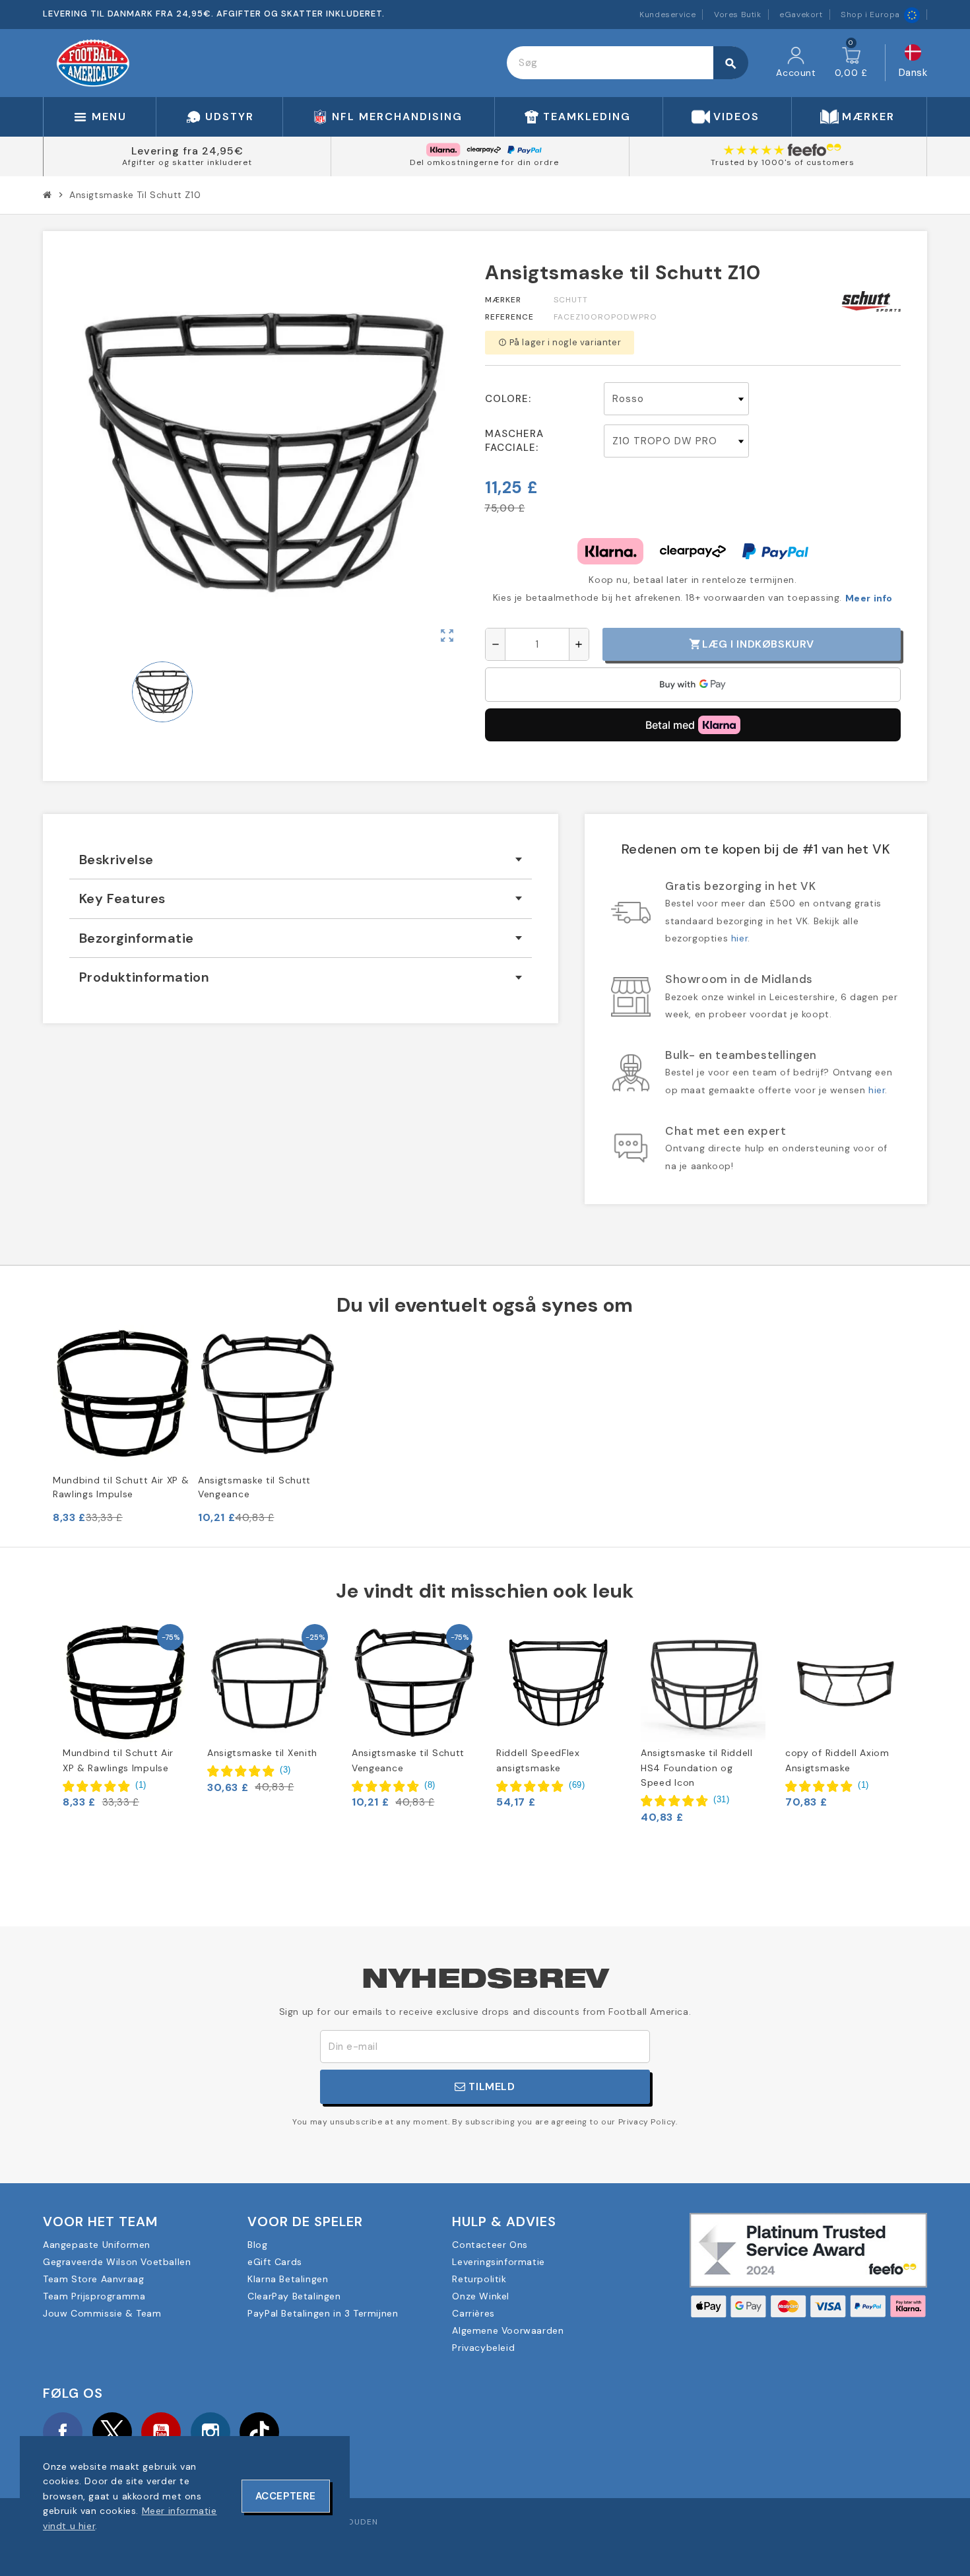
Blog (257, 2245)
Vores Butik (738, 15)
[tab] (301, 860)
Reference (509, 317)
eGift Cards (275, 2262)
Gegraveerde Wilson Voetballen (117, 2262)
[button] (105, 1785)
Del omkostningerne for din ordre (484, 162)
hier (739, 938)
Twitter (112, 2432)
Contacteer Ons (490, 2245)
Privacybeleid (483, 2348)
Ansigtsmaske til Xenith (262, 1753)
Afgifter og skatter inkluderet (187, 162)
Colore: (508, 399)
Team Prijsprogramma (94, 2296)
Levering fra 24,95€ (187, 151)
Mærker (503, 300)
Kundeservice (667, 15)
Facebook (63, 2432)
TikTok (259, 2432)
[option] (125, 1715)
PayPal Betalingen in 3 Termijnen (323, 2313)
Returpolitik (479, 2279)
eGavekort (801, 15)
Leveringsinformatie (498, 2262)
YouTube (161, 2432)
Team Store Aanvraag (93, 2279)
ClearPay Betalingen (294, 2296)
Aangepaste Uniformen (97, 2245)
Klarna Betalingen (288, 2279)
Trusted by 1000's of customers (783, 162)
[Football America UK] (93, 62)
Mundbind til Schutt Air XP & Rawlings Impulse (121, 1487)
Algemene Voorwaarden (508, 2330)
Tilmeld (491, 2086)
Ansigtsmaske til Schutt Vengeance (254, 1487)
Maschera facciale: (514, 441)
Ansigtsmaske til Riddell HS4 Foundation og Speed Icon (697, 1768)
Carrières (473, 2313)
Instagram (210, 2432)
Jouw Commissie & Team (102, 2313)
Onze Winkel (481, 2296)
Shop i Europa (870, 15)
